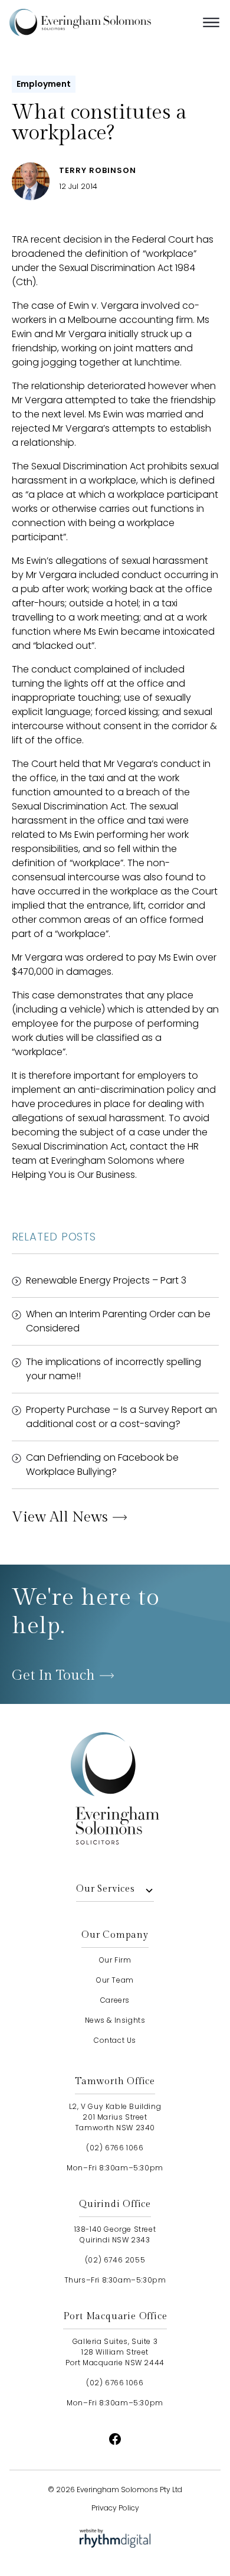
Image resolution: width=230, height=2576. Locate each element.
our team (115, 1980)
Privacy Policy (115, 2508)
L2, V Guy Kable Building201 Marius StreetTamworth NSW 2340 (115, 2117)
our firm (115, 1960)
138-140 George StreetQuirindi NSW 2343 (115, 2234)
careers (115, 2000)
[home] (98, 22)
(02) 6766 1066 (115, 2148)
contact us (115, 2040)
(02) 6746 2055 (115, 2260)
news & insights (115, 2020)
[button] (211, 22)
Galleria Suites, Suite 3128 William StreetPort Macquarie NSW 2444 (115, 2352)
